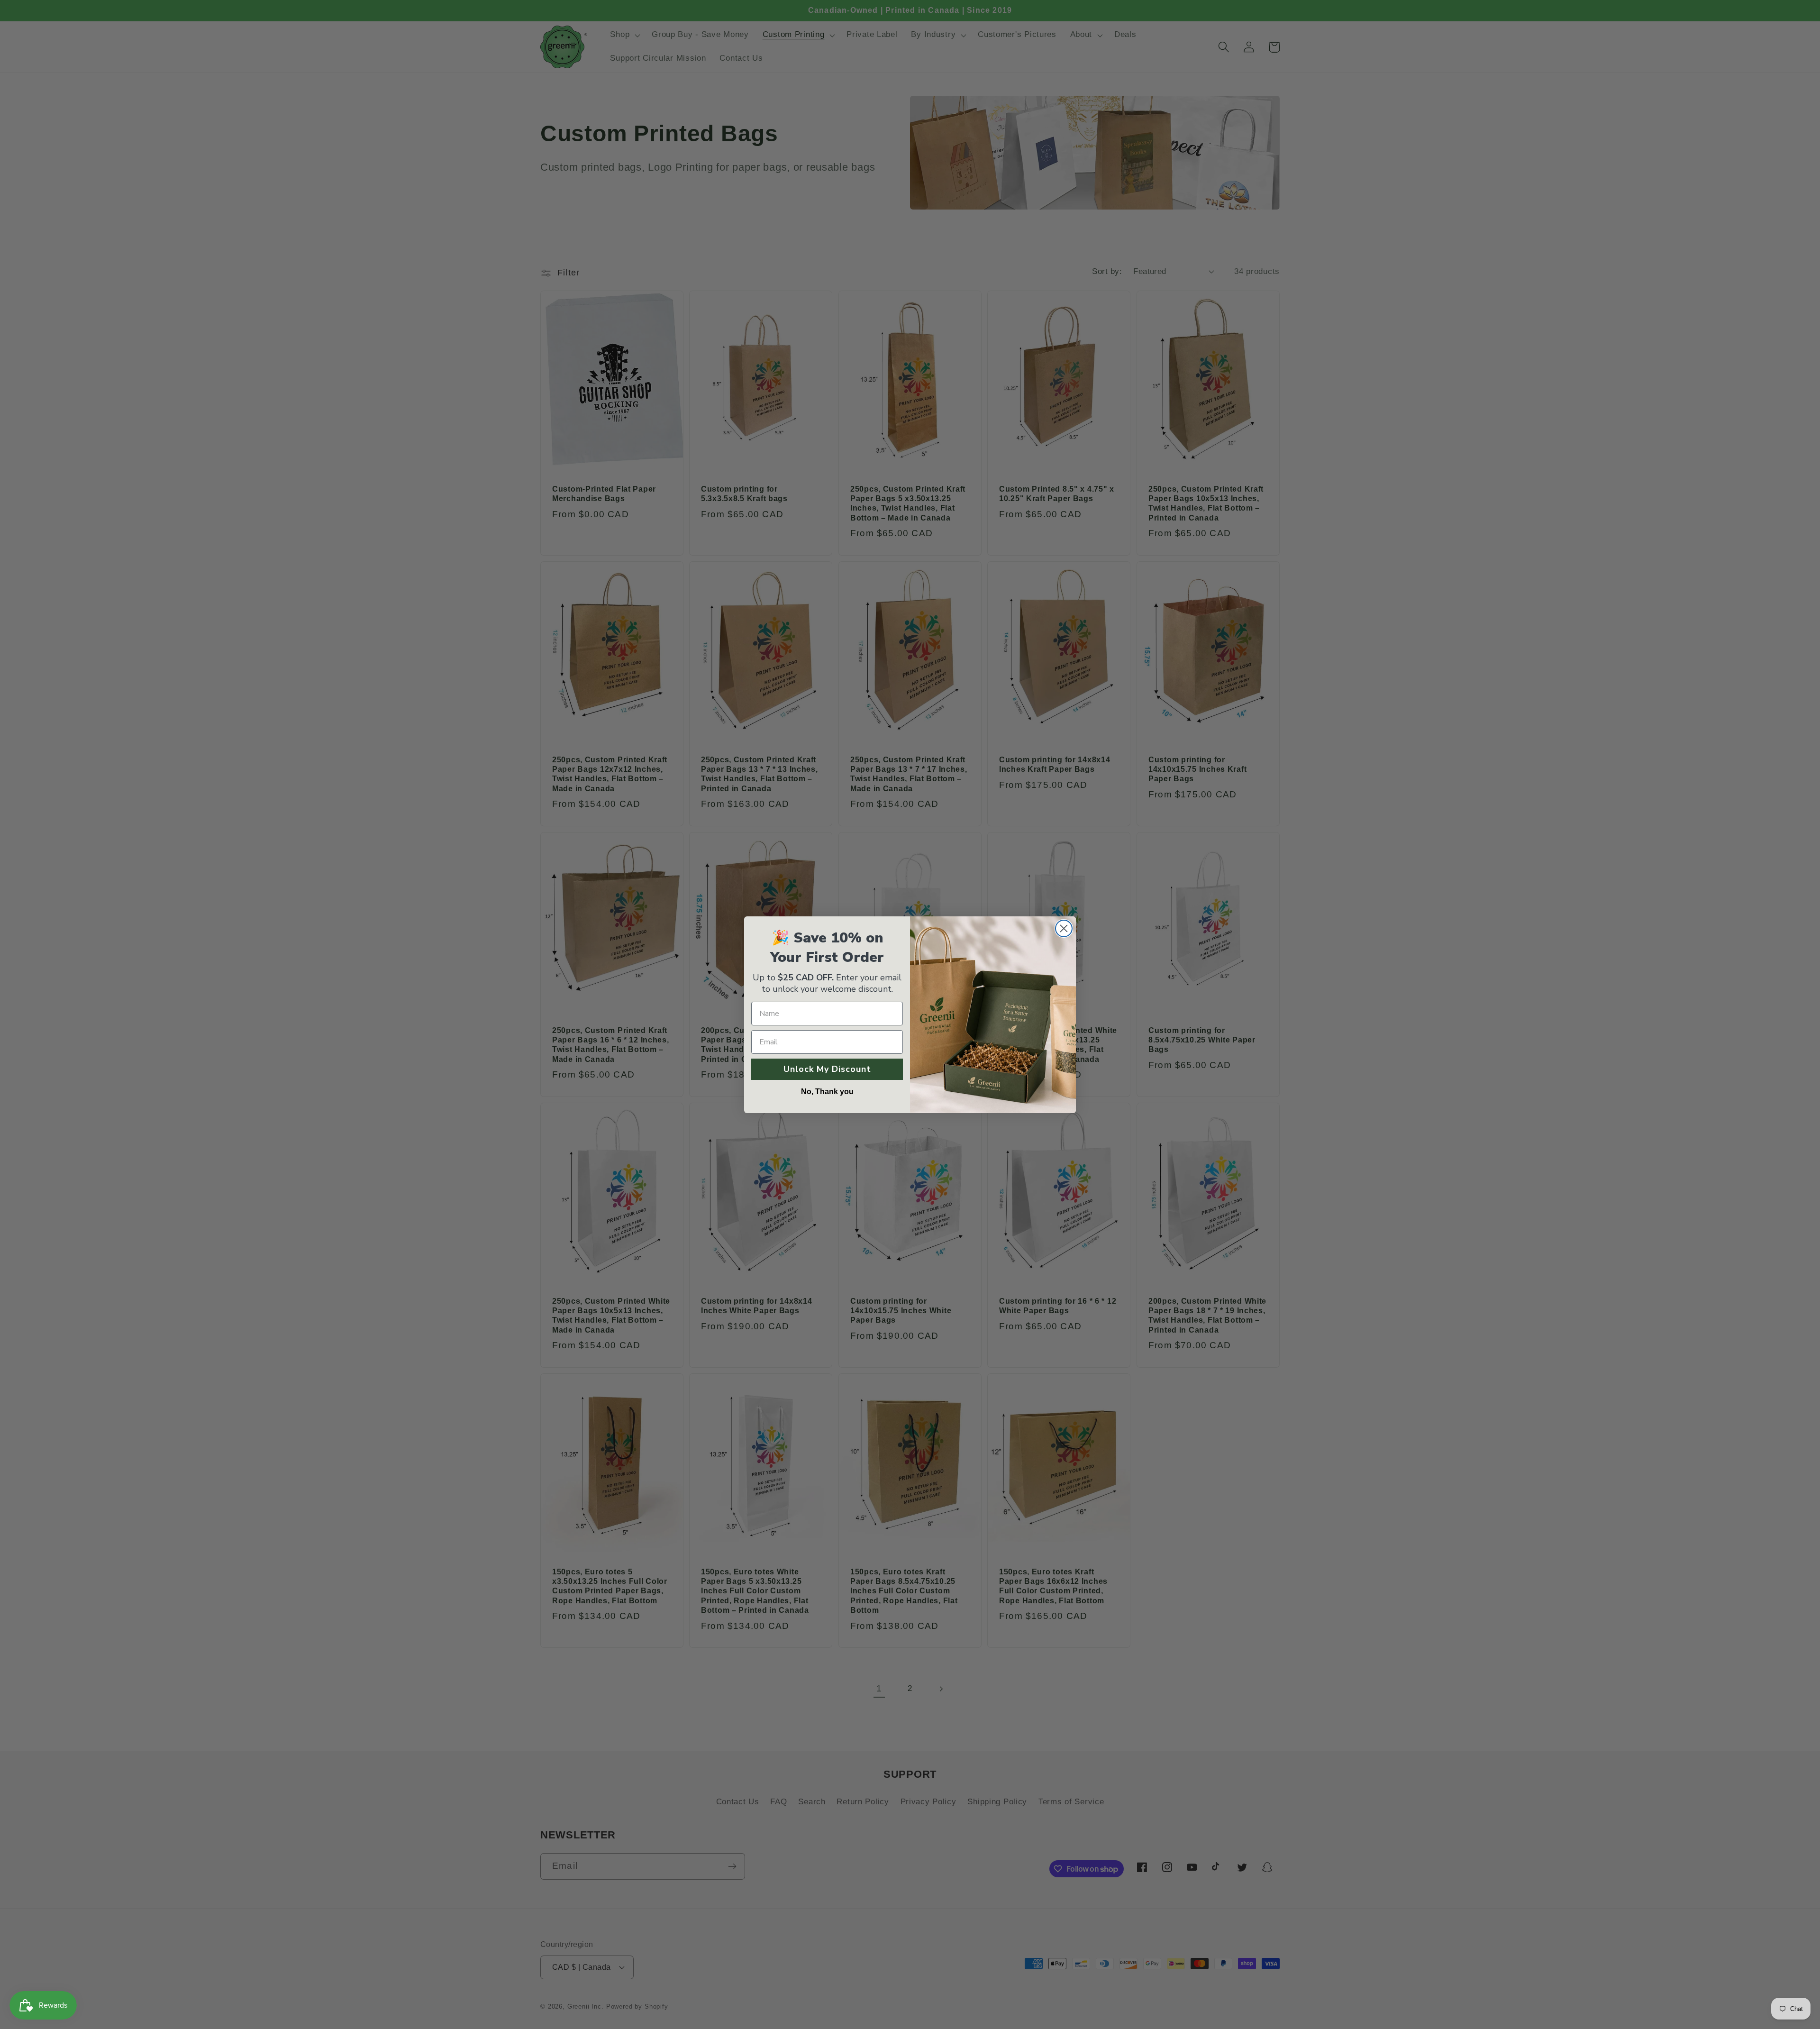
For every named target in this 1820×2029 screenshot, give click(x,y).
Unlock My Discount (827, 1069)
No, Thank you (827, 1092)
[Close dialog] (1064, 928)
